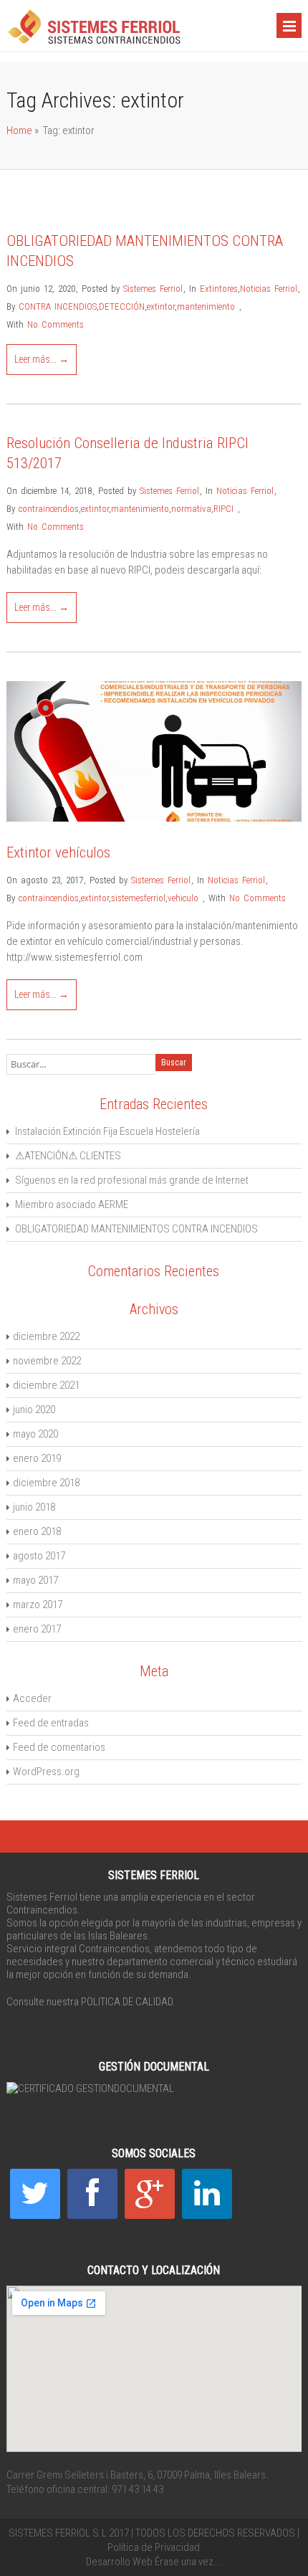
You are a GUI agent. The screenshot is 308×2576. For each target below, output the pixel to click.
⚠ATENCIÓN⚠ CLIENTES (68, 1156)
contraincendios (49, 509)
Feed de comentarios (59, 1747)
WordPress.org (46, 1772)
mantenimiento (206, 306)
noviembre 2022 (47, 1361)
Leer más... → (42, 359)
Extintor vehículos (58, 852)
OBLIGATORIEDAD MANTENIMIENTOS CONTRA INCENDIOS (136, 1229)
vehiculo (183, 898)
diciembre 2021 (46, 1385)
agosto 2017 (39, 1556)
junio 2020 (34, 1410)
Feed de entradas (51, 1723)
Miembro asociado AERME (72, 1204)
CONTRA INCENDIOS (58, 306)
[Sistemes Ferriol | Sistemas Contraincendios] (94, 42)
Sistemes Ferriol (153, 289)
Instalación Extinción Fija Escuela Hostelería (107, 1131)
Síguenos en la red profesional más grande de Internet (132, 1180)
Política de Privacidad (154, 2547)
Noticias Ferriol (269, 289)
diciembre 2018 (46, 1483)
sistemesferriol (138, 898)
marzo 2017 (38, 1605)
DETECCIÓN (122, 306)
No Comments (56, 324)
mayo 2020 (35, 1434)
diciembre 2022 (46, 1336)
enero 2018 (37, 1531)
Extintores (219, 289)
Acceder (32, 1698)
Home (19, 130)
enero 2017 (37, 1629)
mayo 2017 (35, 1580)
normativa (191, 509)
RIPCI (223, 509)
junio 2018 (34, 1507)
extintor (161, 306)
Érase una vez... (188, 2562)
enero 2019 (37, 1458)
